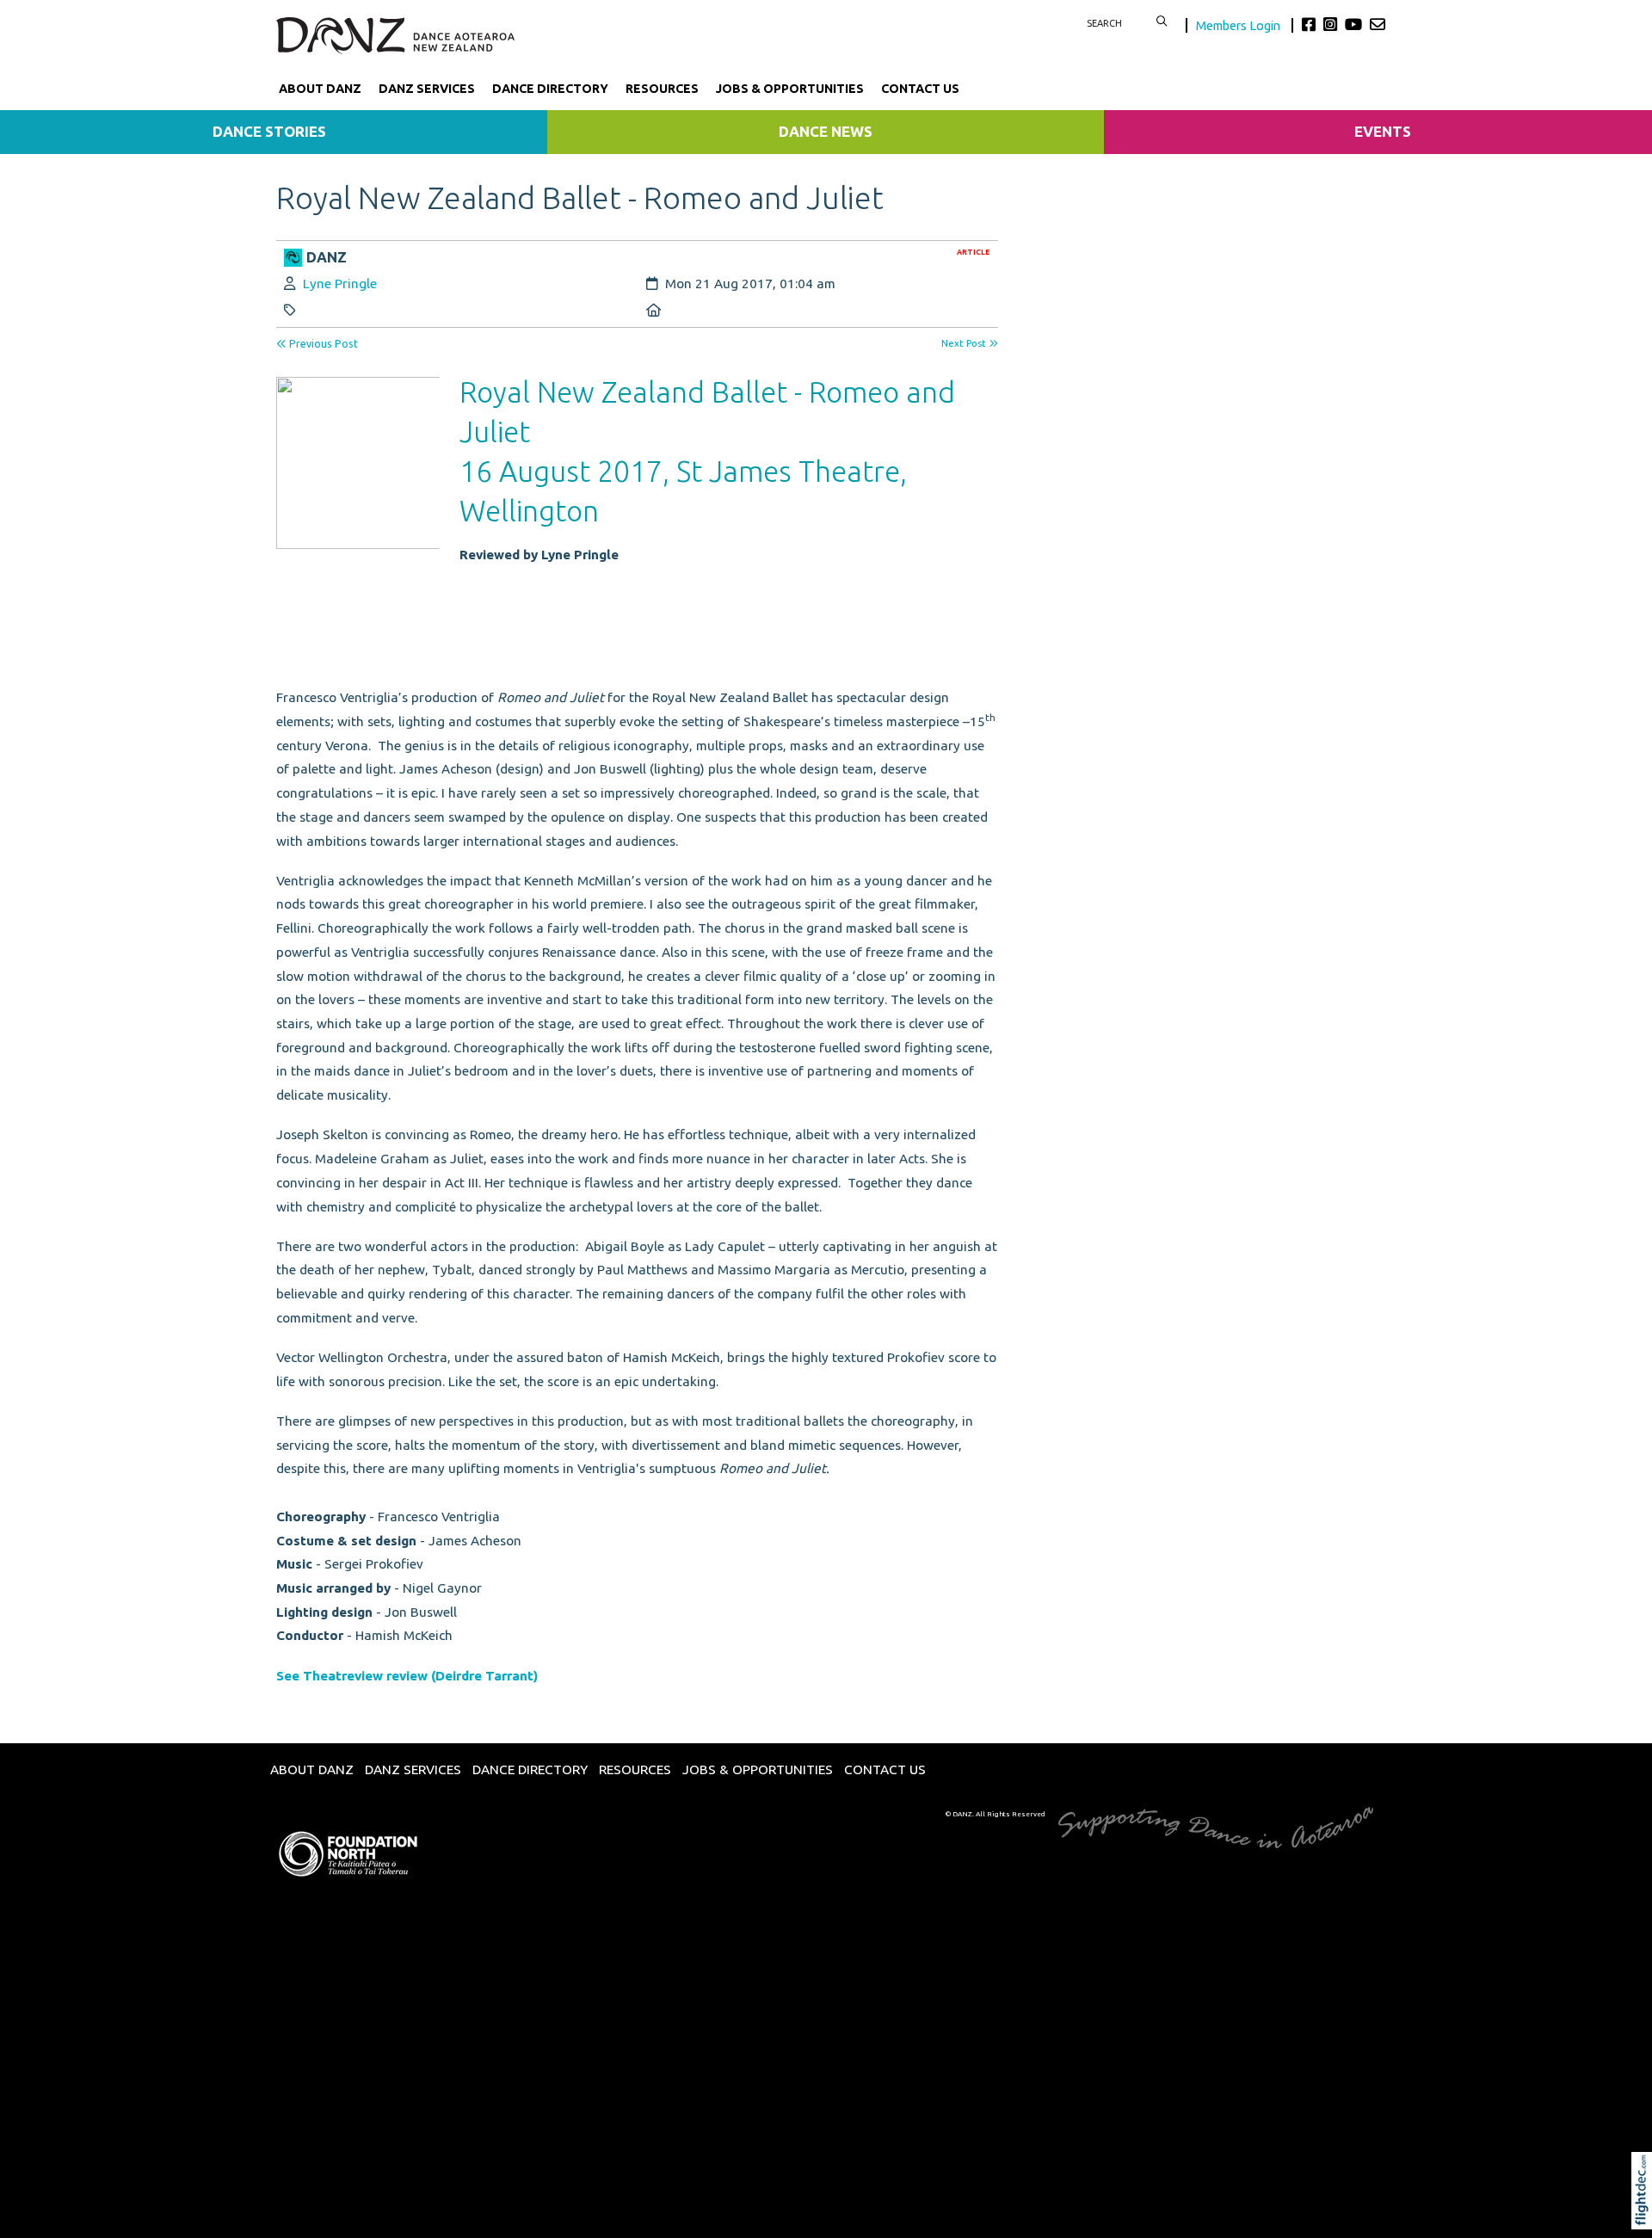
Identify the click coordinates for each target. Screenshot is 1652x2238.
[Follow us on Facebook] (1311, 24)
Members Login (1239, 25)
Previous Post (322, 344)
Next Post (965, 343)
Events (1383, 131)
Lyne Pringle (340, 284)
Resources (662, 89)
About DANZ (320, 89)
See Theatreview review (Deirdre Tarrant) (409, 1676)
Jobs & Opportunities (790, 89)
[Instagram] (1332, 24)
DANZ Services (427, 89)
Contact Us (920, 89)
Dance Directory (550, 89)
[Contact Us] (1378, 24)
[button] (1646, 2214)
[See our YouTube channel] (1356, 24)
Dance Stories (269, 131)
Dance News (826, 131)
